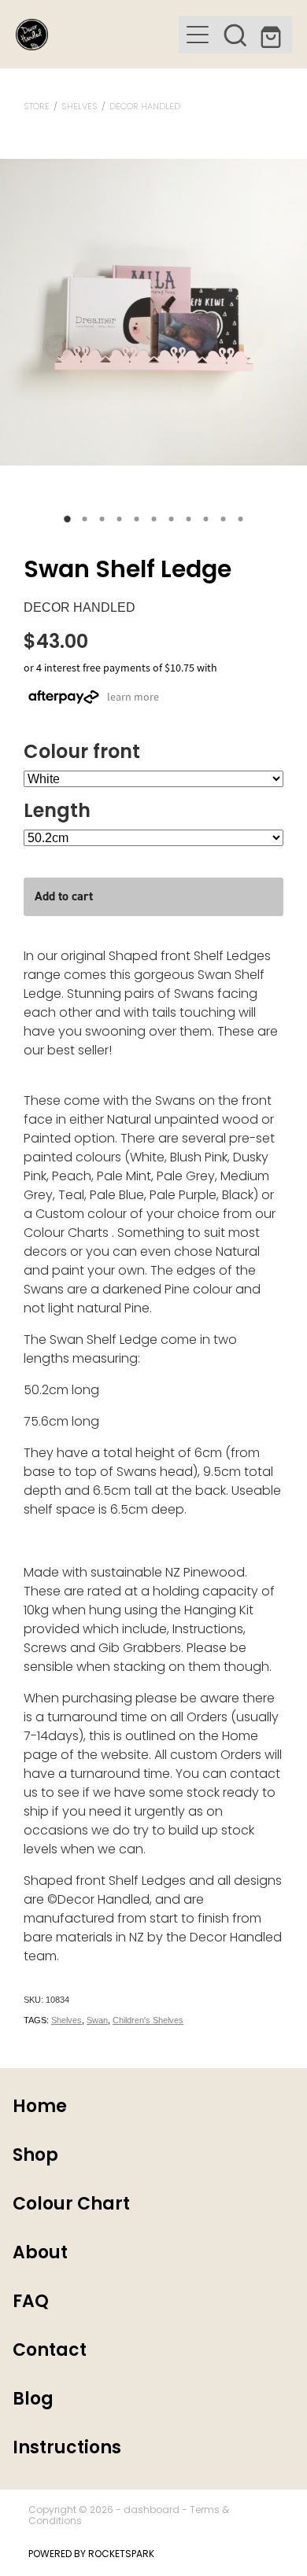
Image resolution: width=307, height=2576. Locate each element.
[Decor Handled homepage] (97, 35)
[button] (235, 35)
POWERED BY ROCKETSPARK (91, 2555)
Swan (97, 2020)
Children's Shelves (148, 2020)
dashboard (152, 2511)
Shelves (80, 107)
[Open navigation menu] (198, 35)
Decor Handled (145, 107)
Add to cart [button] (64, 896)
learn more (133, 696)
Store (37, 107)
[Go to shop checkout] (273, 35)
